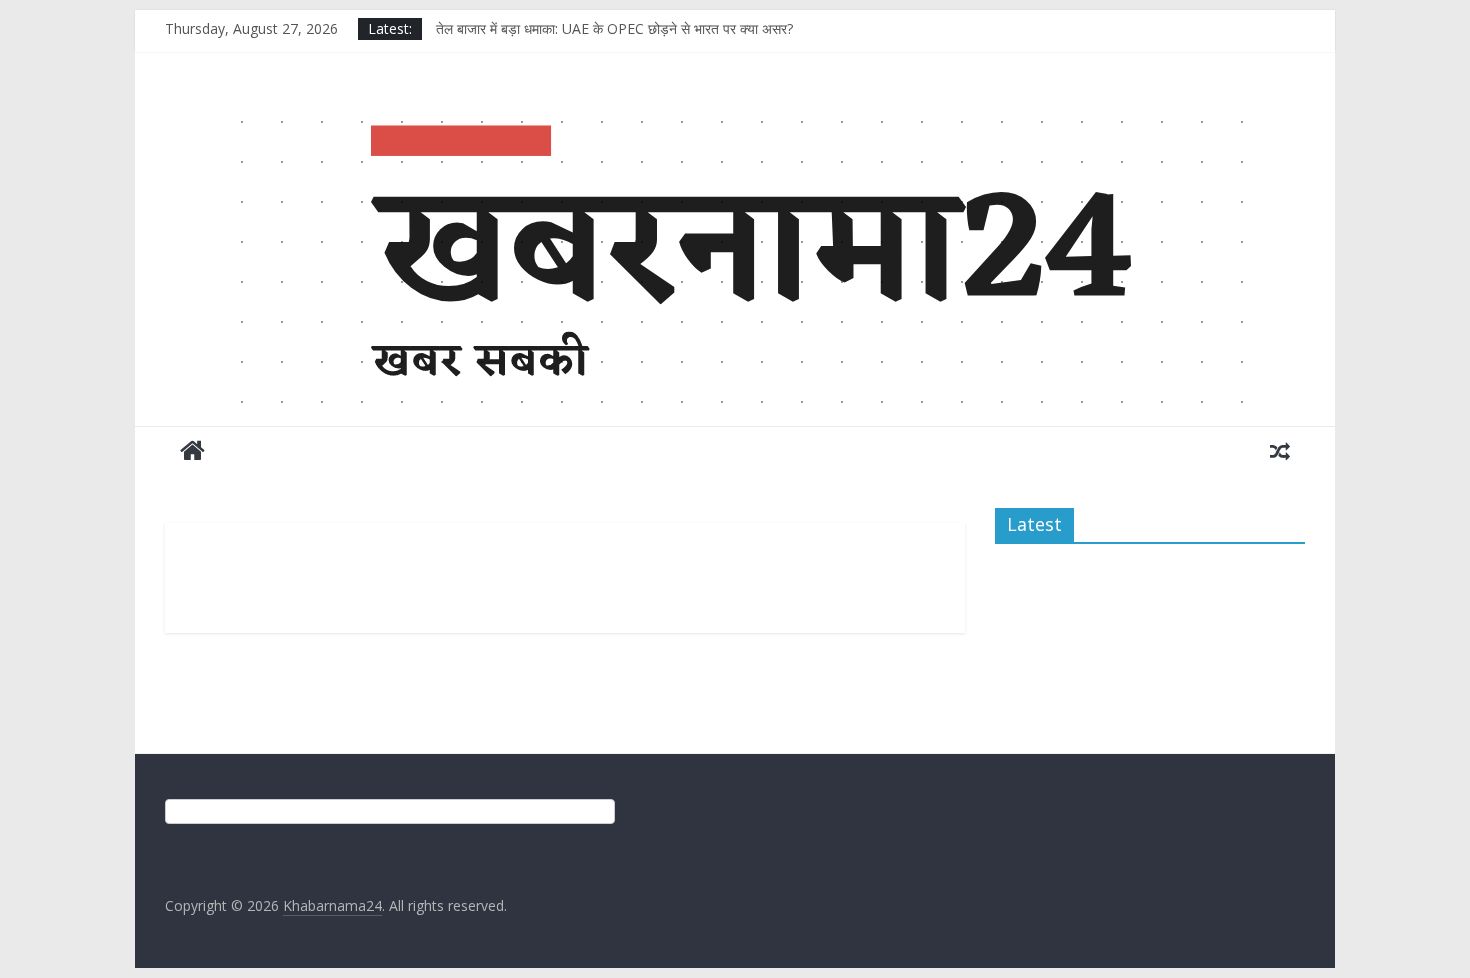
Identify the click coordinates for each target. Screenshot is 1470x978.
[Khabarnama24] (735, 114)
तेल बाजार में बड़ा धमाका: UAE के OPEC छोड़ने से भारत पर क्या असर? (614, 28)
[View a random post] (1280, 450)
